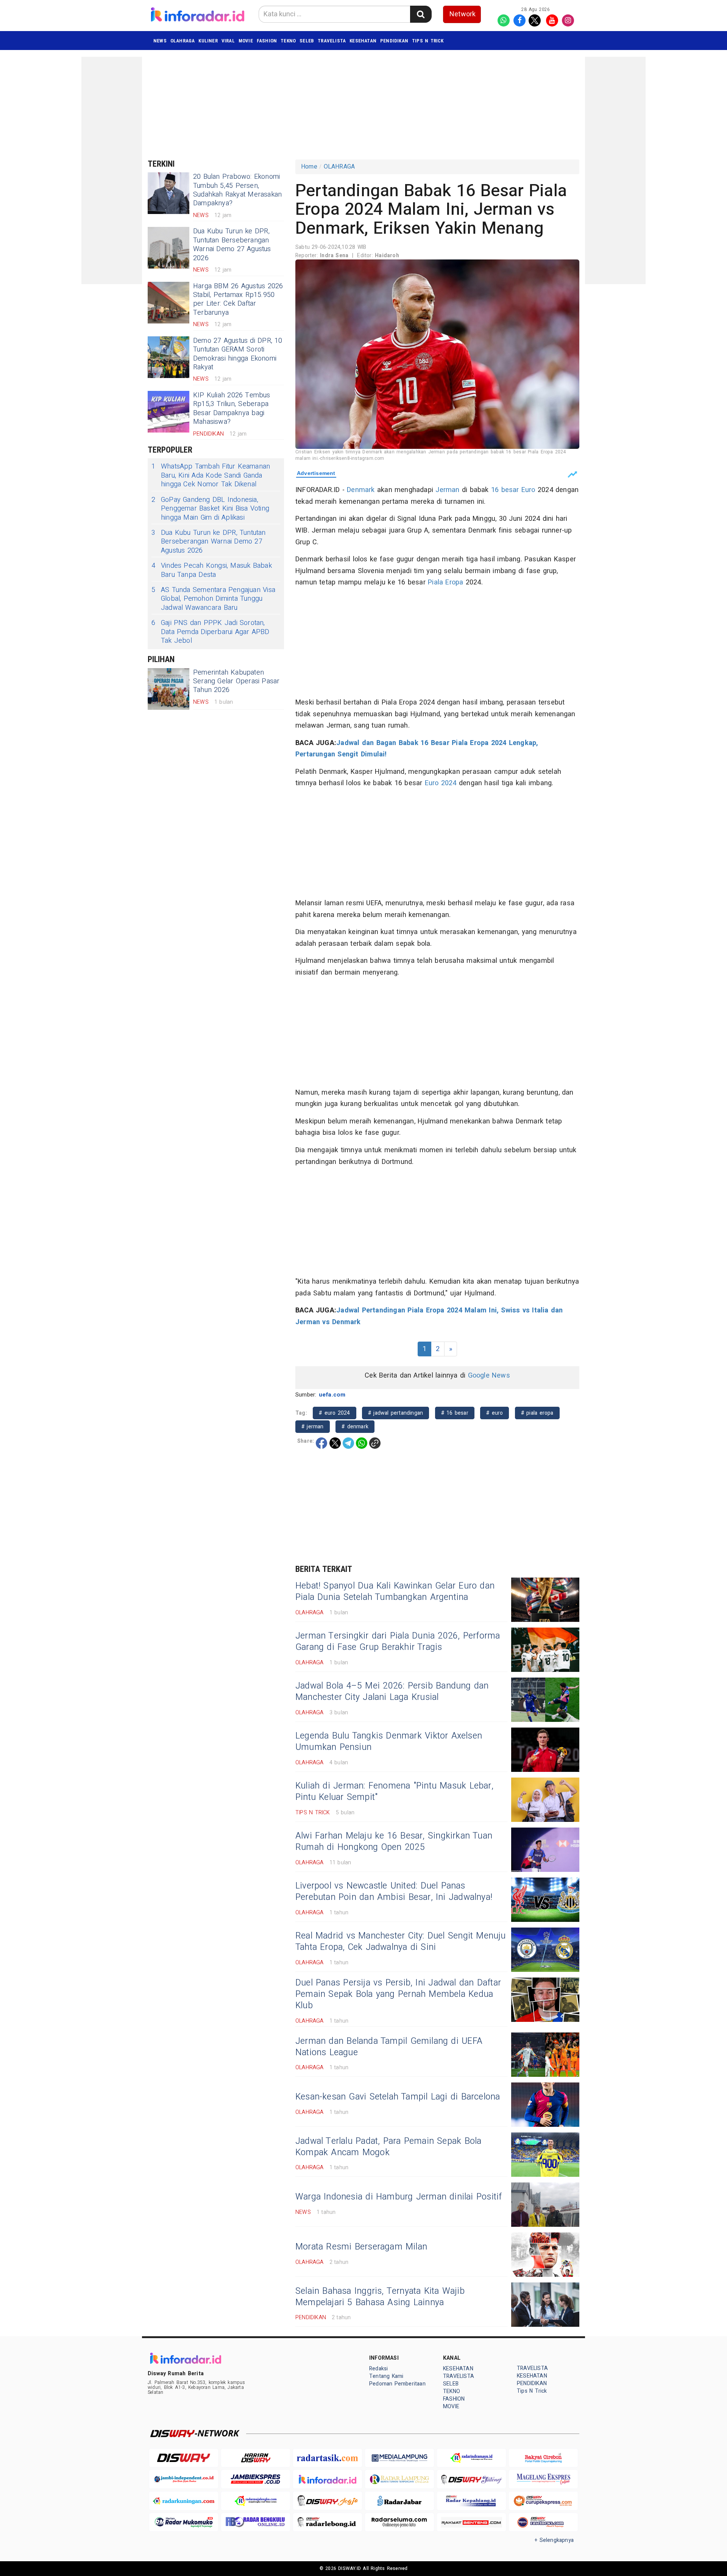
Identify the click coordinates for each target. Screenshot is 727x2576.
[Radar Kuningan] (184, 2501)
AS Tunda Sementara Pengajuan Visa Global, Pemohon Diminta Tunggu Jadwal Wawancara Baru (213, 599)
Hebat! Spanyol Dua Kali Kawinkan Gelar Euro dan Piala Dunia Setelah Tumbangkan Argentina (395, 1592)
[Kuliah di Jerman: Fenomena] (545, 1800)
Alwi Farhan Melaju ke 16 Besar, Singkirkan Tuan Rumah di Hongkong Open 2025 (394, 1842)
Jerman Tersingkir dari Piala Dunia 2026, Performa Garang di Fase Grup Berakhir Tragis (398, 1642)
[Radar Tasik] (328, 2458)
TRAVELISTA (332, 41)
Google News (489, 1375)
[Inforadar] (328, 2479)
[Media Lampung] (399, 2458)
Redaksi (378, 2369)
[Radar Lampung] (399, 2479)
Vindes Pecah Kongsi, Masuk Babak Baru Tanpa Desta (212, 570)
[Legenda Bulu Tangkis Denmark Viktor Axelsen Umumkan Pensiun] (545, 1750)
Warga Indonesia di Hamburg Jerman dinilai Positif (399, 2197)
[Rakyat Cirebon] (543, 2458)
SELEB (307, 41)
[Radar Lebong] (328, 2522)
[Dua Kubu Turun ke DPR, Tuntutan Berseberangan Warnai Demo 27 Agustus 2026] (168, 248)
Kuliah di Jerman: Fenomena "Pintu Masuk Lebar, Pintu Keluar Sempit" (394, 1792)
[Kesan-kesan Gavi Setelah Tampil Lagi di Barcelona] (545, 2105)
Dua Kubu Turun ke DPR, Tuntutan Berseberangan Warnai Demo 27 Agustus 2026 (232, 244)
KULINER (208, 41)
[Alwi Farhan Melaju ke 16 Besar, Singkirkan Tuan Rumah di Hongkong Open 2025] (545, 1850)
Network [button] (463, 14)
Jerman (447, 490)
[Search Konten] (421, 14)
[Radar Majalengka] (256, 2501)
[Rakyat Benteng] (471, 2522)
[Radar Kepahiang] (471, 2501)
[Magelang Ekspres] (543, 2479)
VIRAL (228, 41)
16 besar (505, 490)
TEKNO (288, 41)
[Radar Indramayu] (471, 2458)
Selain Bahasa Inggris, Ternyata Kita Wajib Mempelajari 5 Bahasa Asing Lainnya (380, 2297)
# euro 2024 (334, 1413)
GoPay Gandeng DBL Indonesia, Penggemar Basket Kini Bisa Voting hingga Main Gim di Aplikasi (210, 509)
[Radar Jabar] (399, 2501)
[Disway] (184, 2458)
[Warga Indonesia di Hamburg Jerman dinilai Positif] (545, 2205)
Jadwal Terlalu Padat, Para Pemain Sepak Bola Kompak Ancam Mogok (388, 2147)
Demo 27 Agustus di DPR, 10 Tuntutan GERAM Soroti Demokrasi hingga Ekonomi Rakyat (238, 354)
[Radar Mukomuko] (184, 2522)
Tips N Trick (428, 41)
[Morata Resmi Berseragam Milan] (545, 2255)
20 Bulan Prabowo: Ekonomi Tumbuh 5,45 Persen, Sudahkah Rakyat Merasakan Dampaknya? (237, 190)
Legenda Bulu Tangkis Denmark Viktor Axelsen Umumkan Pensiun (389, 1742)
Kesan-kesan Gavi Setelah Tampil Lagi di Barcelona (398, 2097)
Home (309, 167)
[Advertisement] (112, 170)
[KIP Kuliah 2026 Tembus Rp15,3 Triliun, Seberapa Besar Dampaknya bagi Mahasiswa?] (168, 412)
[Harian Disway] (256, 2458)
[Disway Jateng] (471, 2479)
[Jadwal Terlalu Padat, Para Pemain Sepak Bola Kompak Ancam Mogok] (545, 2155)
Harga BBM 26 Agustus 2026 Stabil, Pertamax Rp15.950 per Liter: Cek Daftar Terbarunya (238, 299)
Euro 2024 (441, 783)
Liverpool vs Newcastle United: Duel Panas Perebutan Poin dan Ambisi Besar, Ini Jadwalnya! (394, 1892)
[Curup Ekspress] (543, 2501)
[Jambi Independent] (184, 2479)
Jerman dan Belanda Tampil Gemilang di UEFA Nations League (389, 2047)
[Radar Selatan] (543, 2522)
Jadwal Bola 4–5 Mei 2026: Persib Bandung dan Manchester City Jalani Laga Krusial (392, 1692)
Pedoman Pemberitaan (397, 2384)
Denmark (361, 490)
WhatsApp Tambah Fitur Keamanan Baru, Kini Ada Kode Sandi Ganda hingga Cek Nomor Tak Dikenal (211, 475)
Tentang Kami (386, 2376)
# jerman (313, 1427)
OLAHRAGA (183, 41)
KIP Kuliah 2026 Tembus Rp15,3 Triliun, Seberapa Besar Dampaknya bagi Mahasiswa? (232, 409)
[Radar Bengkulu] (256, 2522)
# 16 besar (455, 1413)
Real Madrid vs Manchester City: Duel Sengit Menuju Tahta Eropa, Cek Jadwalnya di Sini (401, 1942)
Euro (528, 490)
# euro (495, 1413)
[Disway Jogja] (328, 2501)
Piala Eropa (445, 582)
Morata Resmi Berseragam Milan (361, 2247)
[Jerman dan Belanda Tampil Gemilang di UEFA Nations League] (545, 2055)
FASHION (267, 41)
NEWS (160, 41)
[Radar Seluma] (399, 2522)
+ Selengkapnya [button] (554, 2540)
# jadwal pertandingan (395, 1413)
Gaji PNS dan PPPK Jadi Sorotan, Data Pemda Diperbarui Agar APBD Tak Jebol (211, 632)
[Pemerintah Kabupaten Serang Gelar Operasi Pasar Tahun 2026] (168, 689)
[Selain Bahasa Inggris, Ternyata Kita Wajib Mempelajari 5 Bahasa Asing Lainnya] (545, 2305)
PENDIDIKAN (394, 41)
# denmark (355, 1427)
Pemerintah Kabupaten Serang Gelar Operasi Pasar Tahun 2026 (236, 681)
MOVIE (246, 41)
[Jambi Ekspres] (256, 2479)
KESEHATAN (363, 41)
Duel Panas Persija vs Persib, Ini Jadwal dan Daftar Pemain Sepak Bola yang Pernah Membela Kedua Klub (398, 1994)
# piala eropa (537, 1413)
